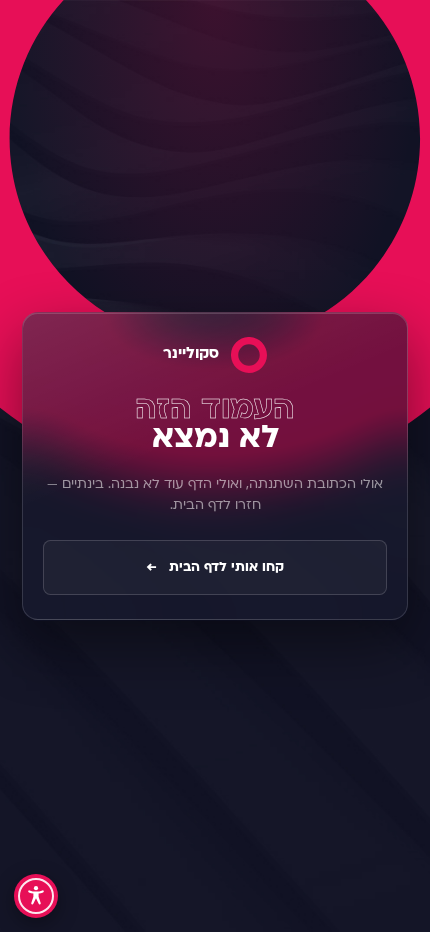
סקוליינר (191, 354)
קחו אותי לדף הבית (215, 567)
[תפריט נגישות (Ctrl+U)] (36, 896)
